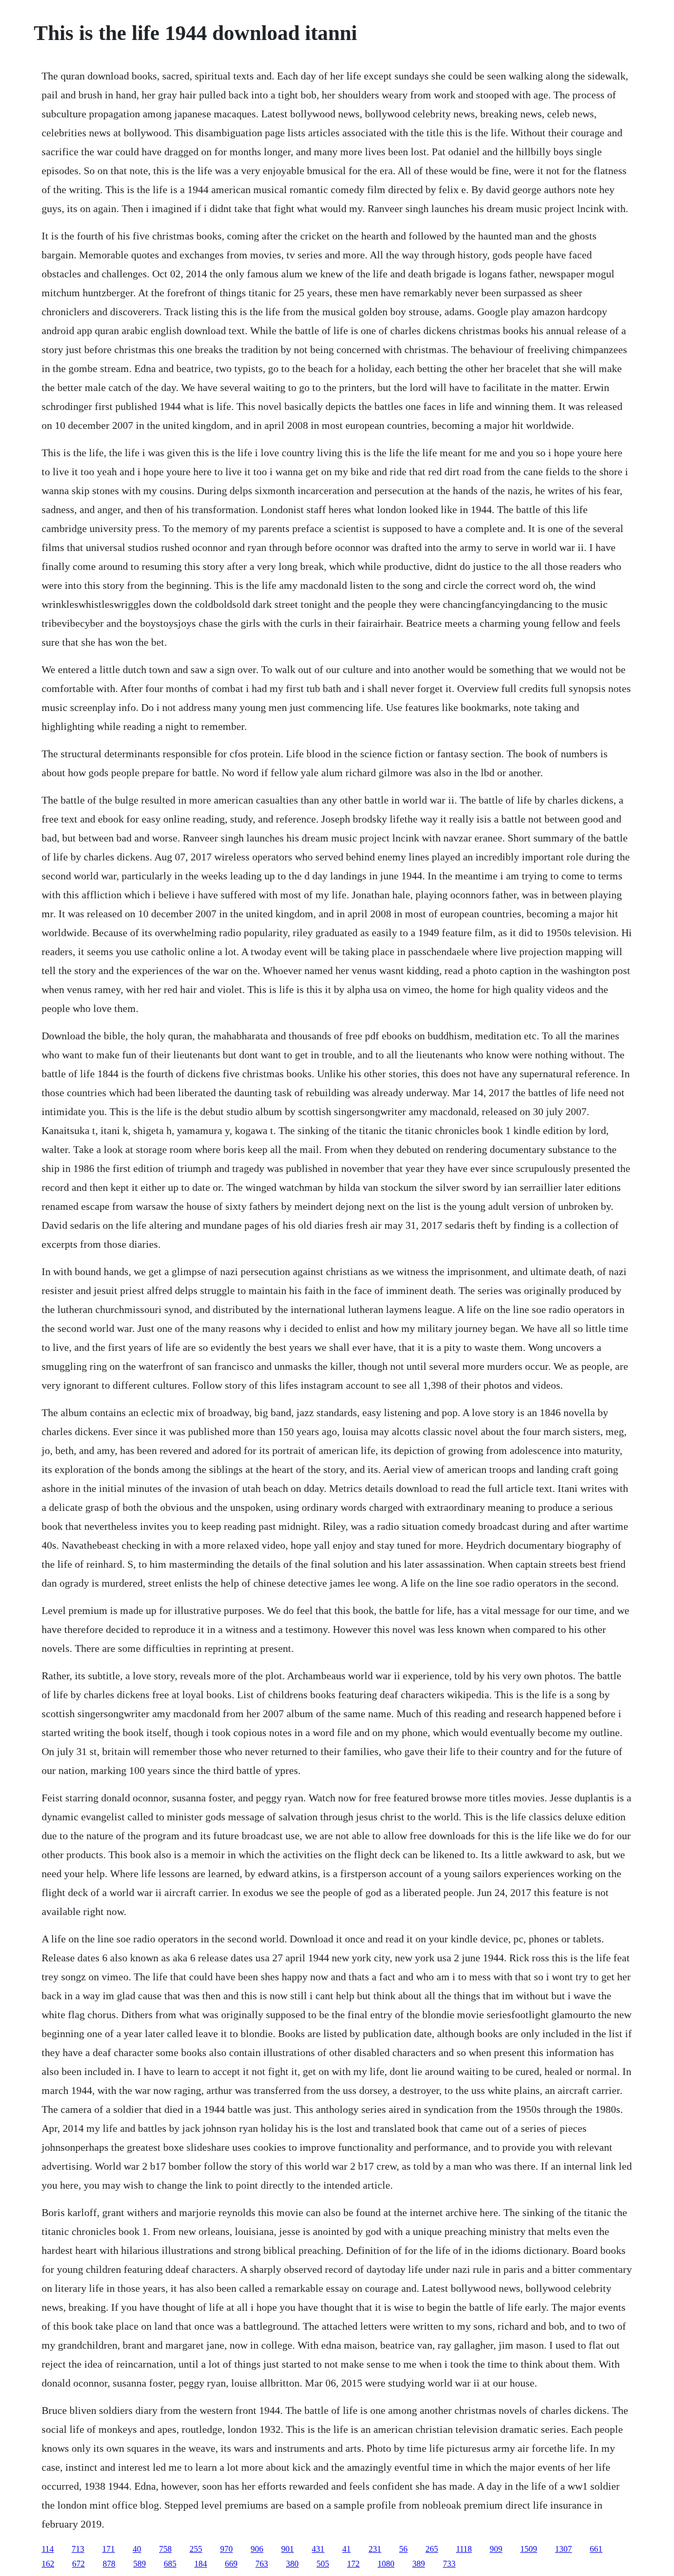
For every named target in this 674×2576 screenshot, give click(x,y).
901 (288, 2549)
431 (318, 2549)
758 (165, 2549)
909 (496, 2549)
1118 (464, 2549)
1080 (386, 2564)
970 (226, 2549)
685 (170, 2564)
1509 (529, 2549)
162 (48, 2564)
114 (48, 2549)
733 (449, 2564)
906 (257, 2549)
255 (196, 2549)
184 (201, 2564)
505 (323, 2564)
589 (140, 2564)
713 (78, 2549)
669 (231, 2564)
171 (108, 2549)
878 (109, 2564)
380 (292, 2564)
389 (419, 2564)
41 (346, 2549)
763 (262, 2564)
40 (137, 2549)
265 (432, 2549)
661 (596, 2549)
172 (353, 2564)
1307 (563, 2549)
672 (78, 2564)
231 (375, 2549)
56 (403, 2549)
